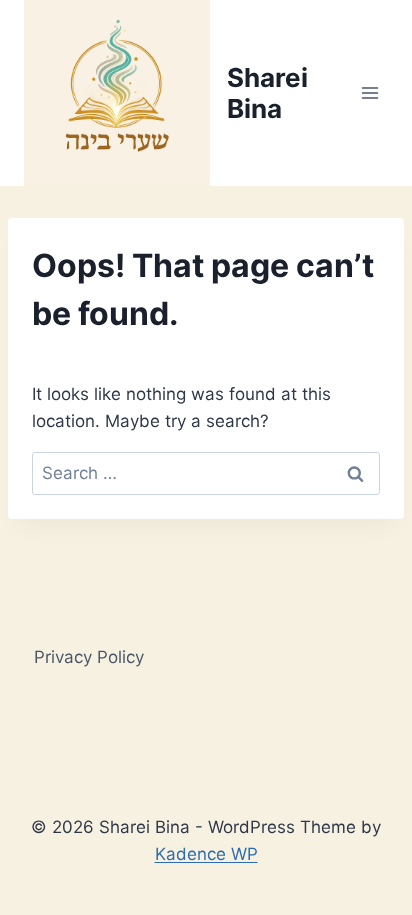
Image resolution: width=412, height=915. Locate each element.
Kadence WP (206, 854)
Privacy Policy (89, 657)
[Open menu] (369, 92)
